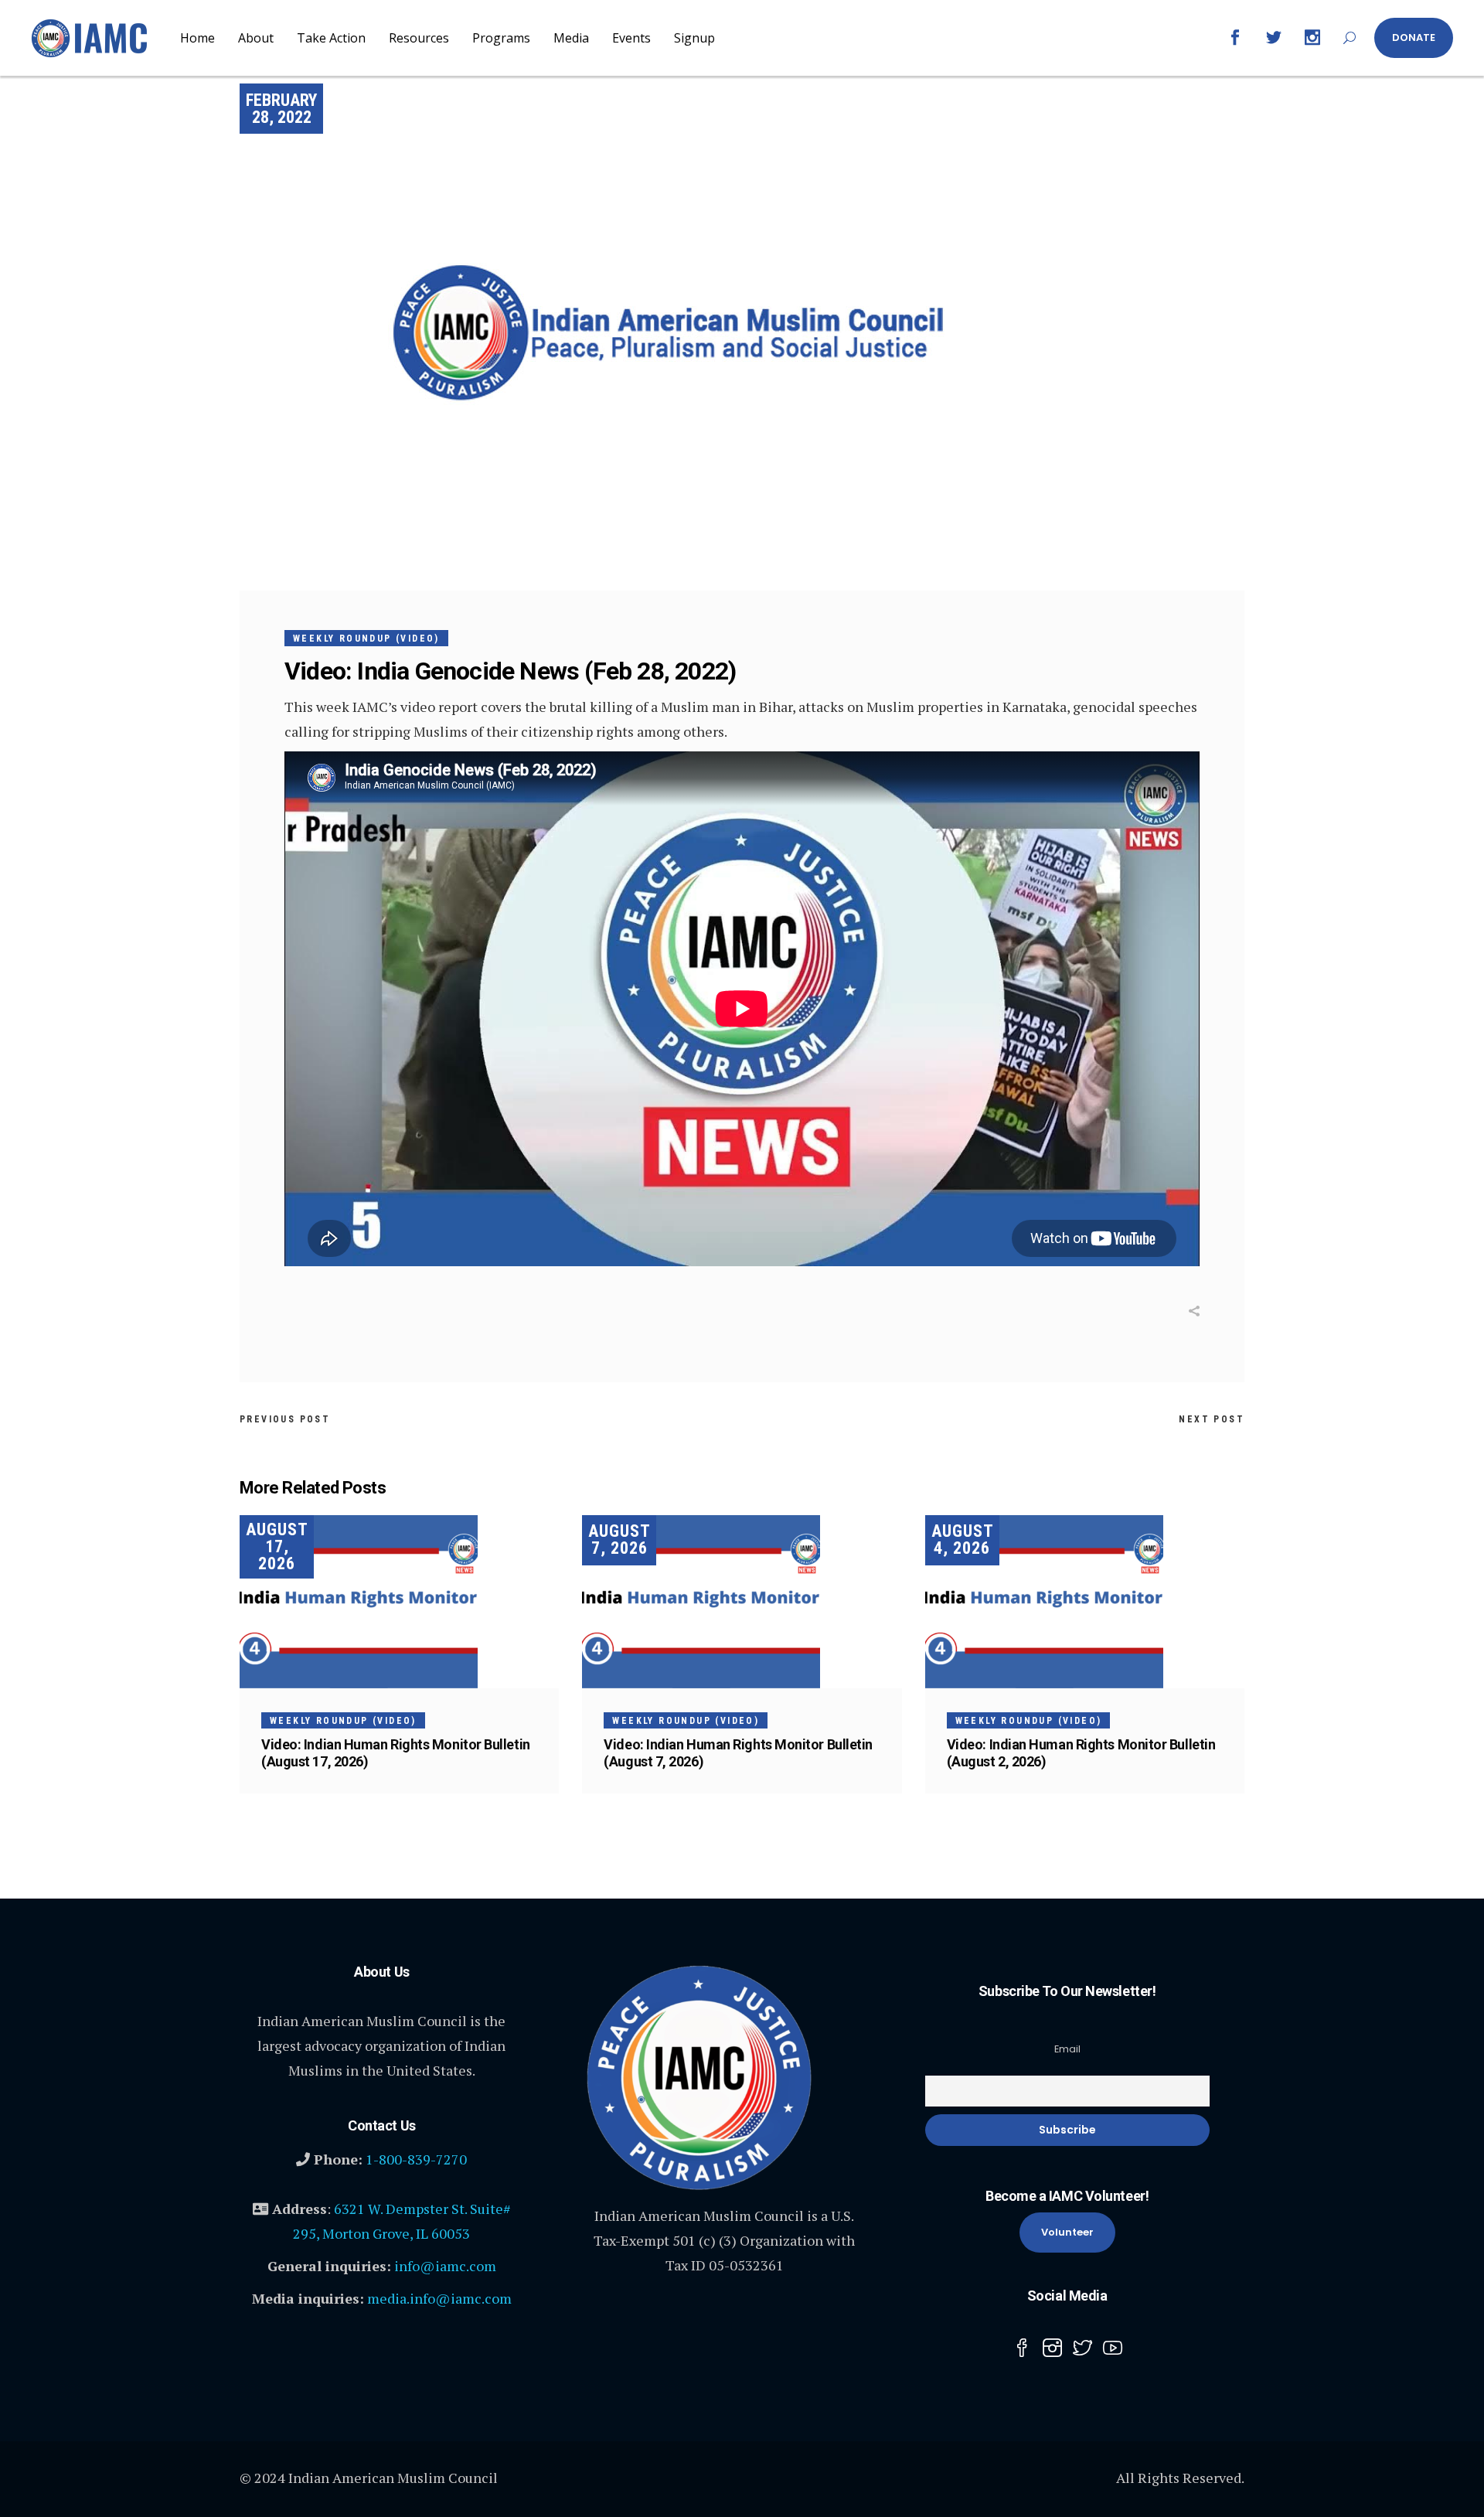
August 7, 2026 (619, 1539)
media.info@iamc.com (439, 2298)
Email (1067, 2049)
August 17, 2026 (277, 1546)
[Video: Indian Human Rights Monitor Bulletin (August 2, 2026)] (1085, 1602)
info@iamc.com (445, 2266)
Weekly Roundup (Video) (366, 639)
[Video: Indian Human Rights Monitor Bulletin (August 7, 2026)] (742, 1602)
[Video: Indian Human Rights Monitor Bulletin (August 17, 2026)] (399, 1602)
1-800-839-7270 (416, 2159)
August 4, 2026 (963, 1539)
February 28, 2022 (281, 109)
